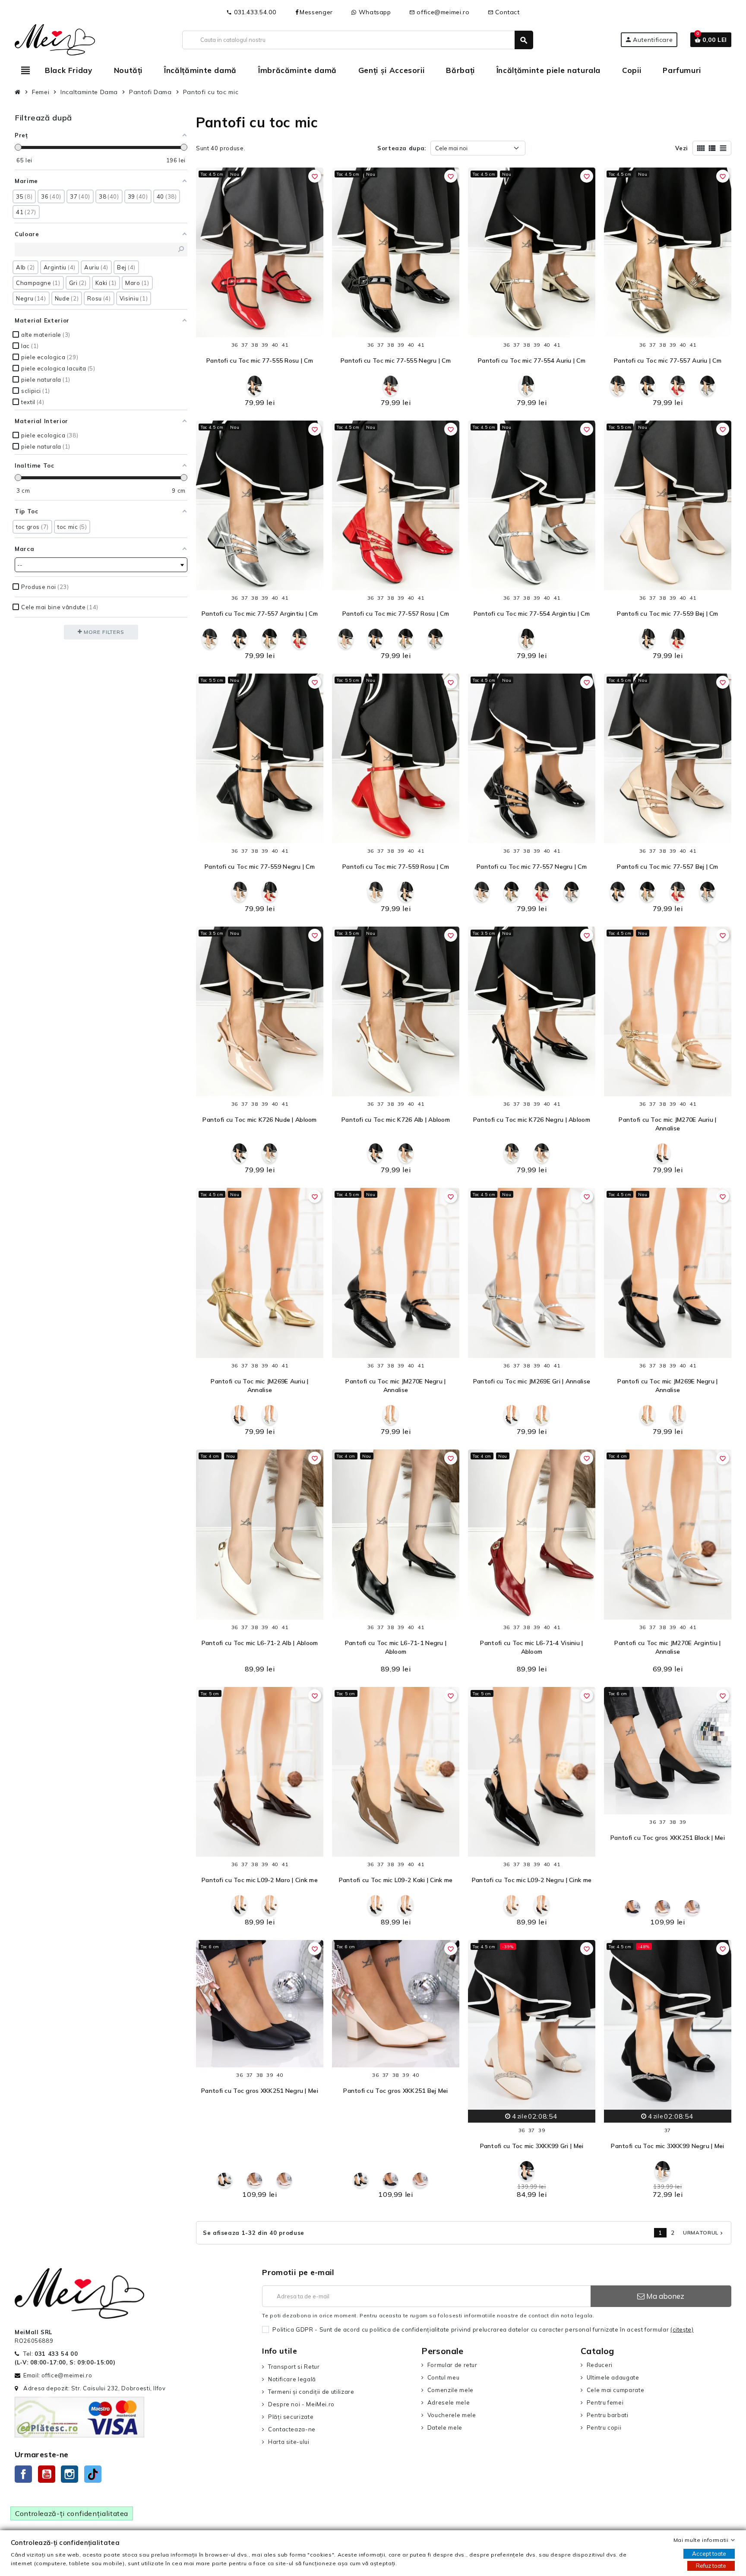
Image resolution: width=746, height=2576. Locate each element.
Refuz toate (711, 2566)
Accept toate (709, 2554)
